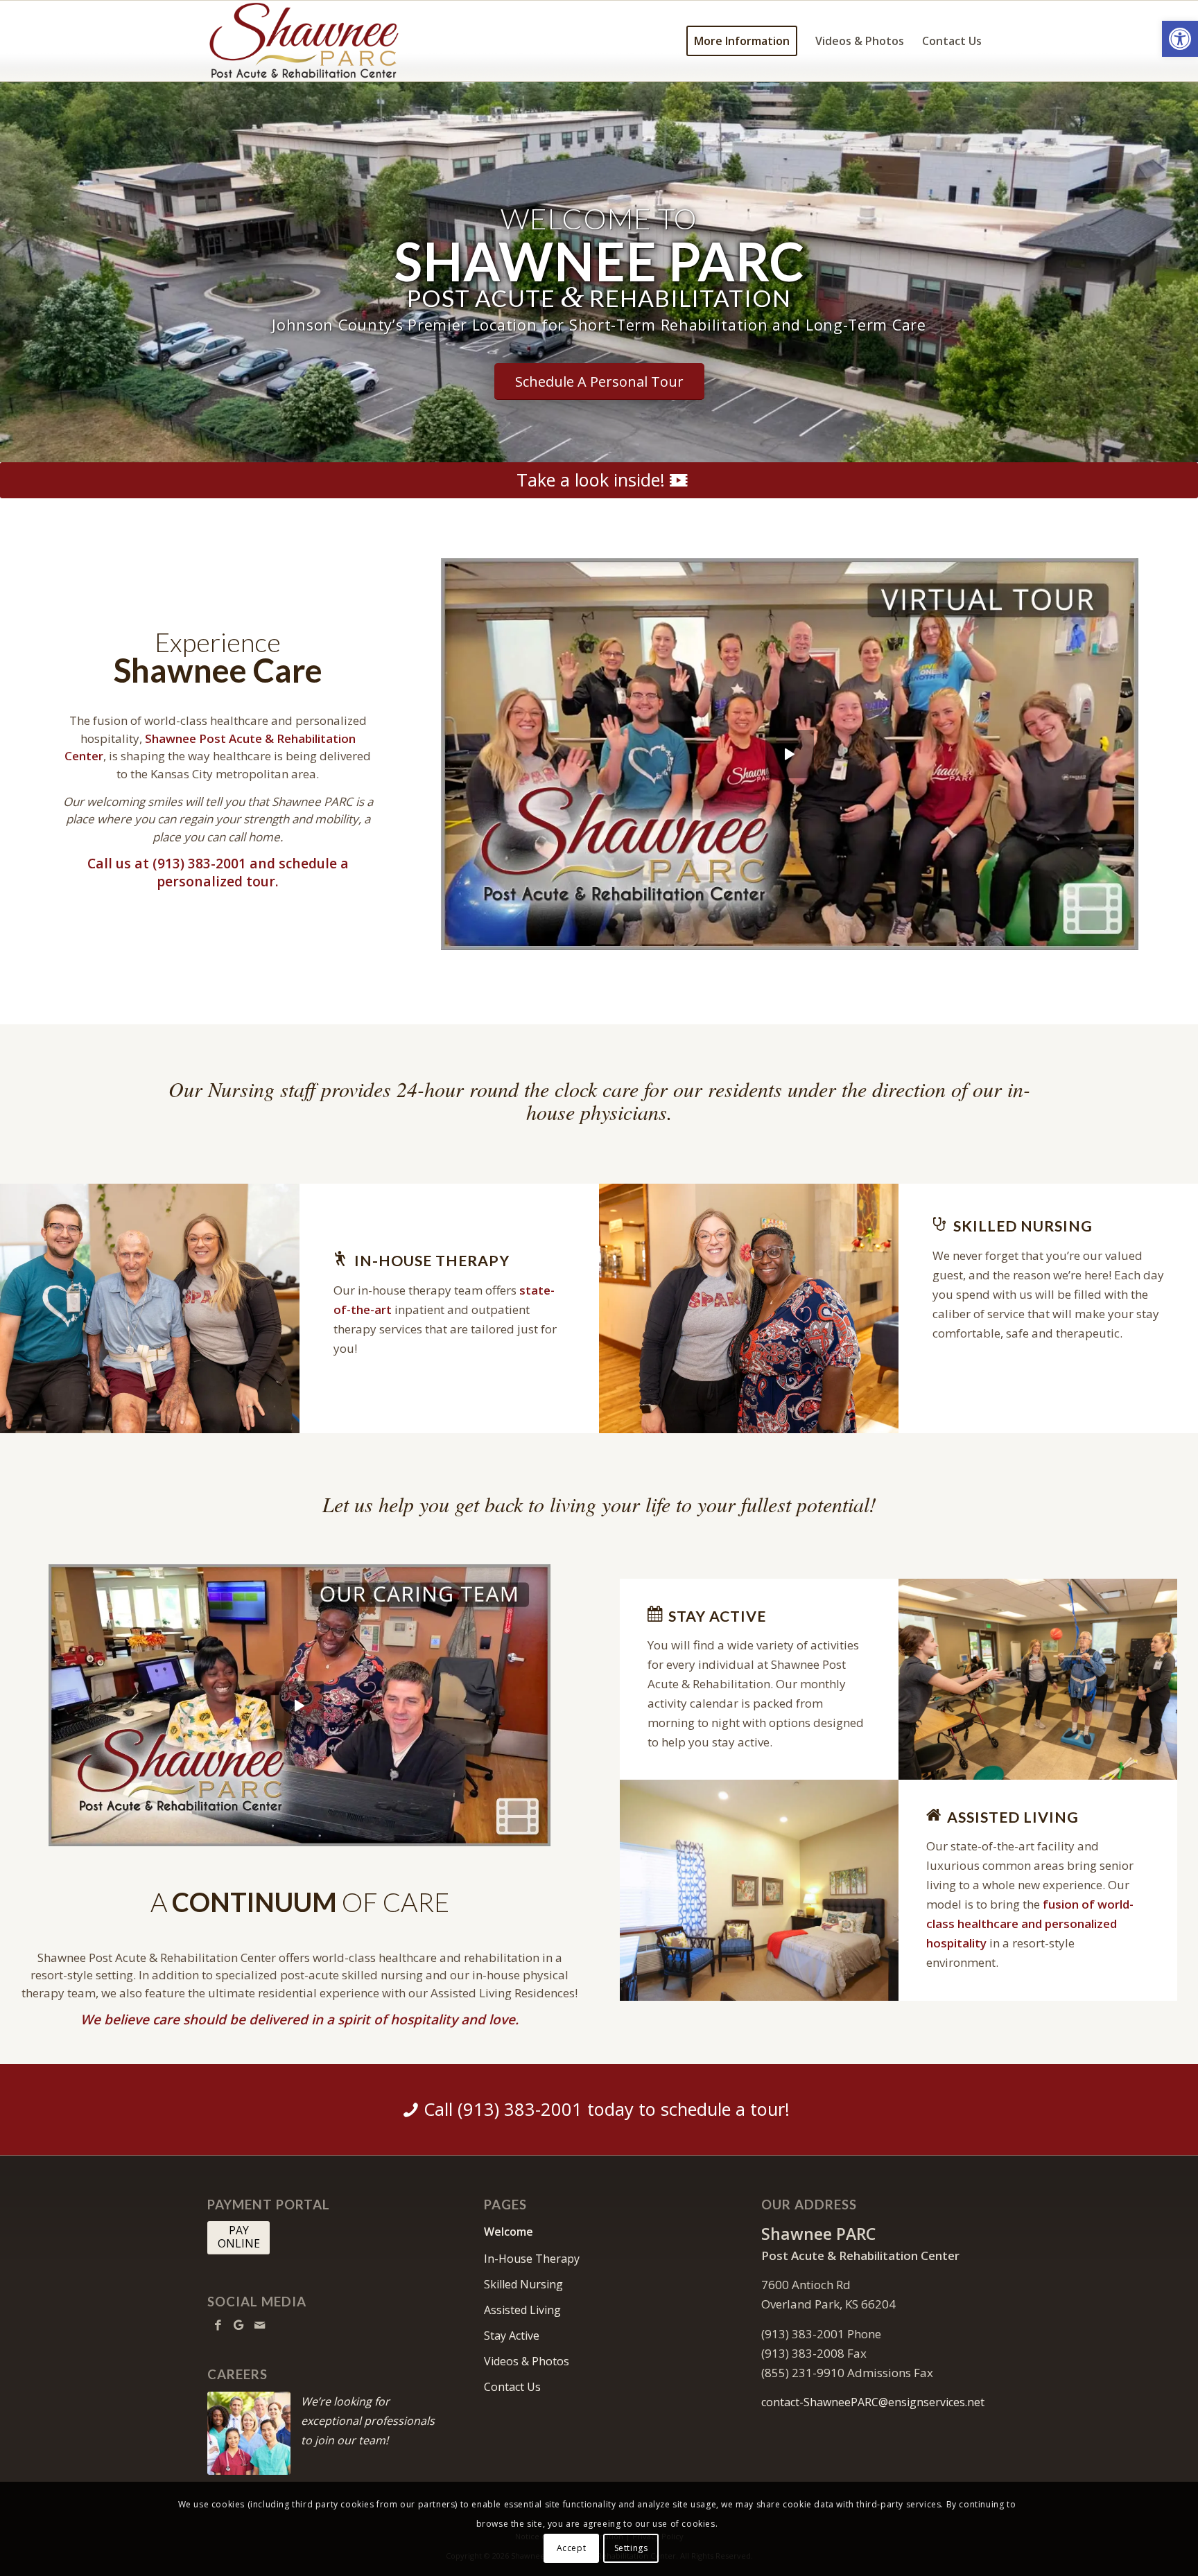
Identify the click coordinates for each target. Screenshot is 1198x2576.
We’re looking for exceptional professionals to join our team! (368, 2421)
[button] (1180, 39)
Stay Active (512, 2336)
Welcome (509, 2232)
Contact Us (512, 2387)
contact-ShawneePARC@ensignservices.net (873, 2402)
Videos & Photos (527, 2361)
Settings (631, 2548)
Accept (572, 2548)
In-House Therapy (532, 2259)
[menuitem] (742, 41)
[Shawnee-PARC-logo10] (335, 41)
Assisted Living (522, 2310)
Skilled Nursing (523, 2284)
